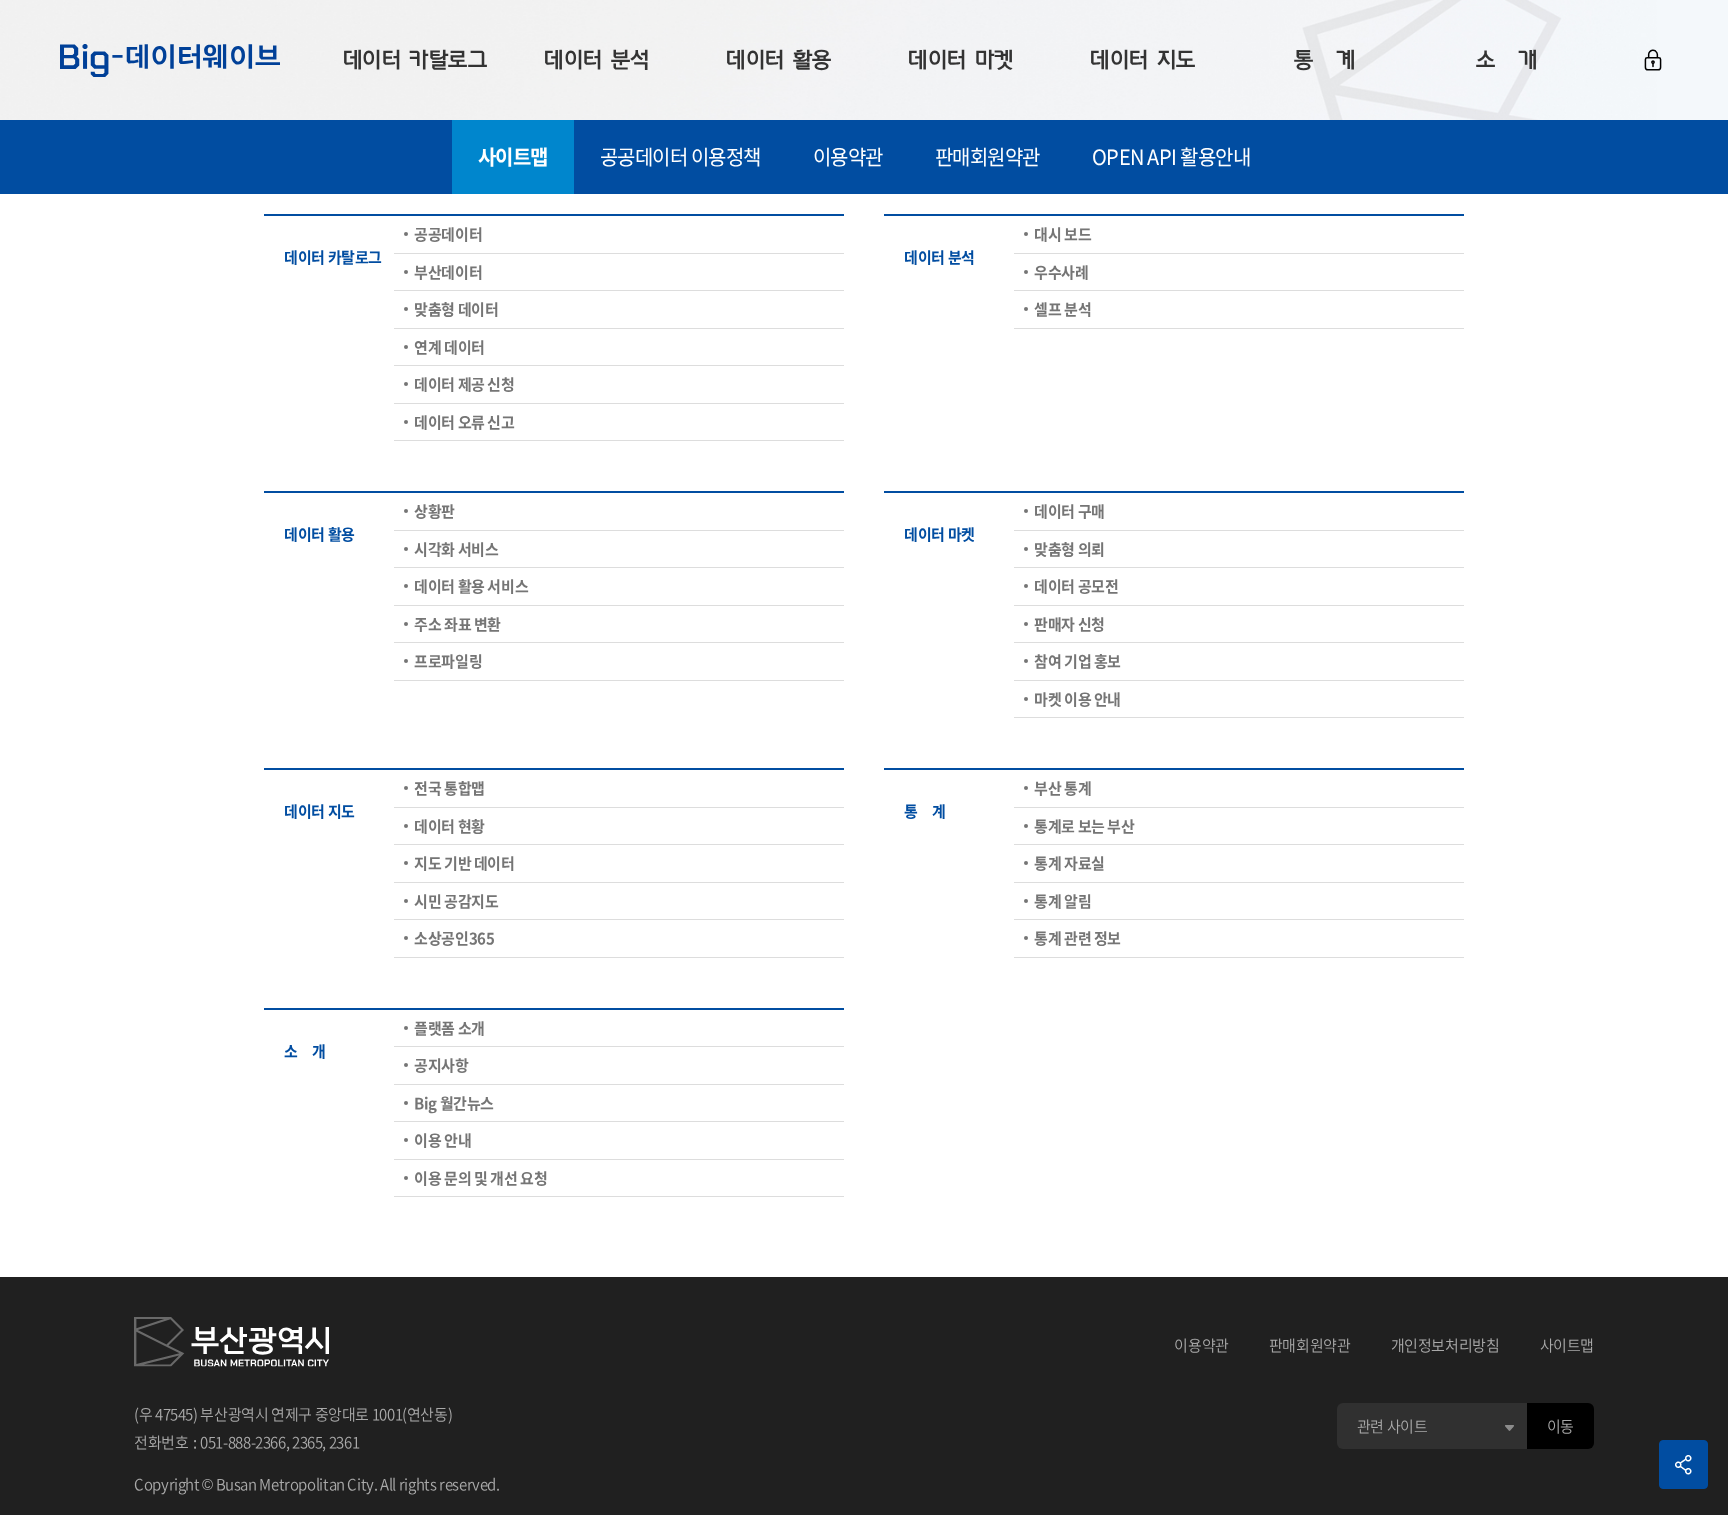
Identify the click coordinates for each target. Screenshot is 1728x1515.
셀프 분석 (1062, 309)
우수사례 (1061, 272)
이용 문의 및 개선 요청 (480, 1178)
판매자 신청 (1069, 624)
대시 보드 (1062, 234)
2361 (344, 1442)
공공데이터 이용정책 (680, 156)
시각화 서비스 (456, 549)
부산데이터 (448, 272)
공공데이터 (448, 234)
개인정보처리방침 (1445, 1345)
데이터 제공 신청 (464, 384)
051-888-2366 (243, 1442)
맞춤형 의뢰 (1069, 549)
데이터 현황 (449, 826)
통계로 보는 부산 (1084, 826)
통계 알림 (1062, 901)
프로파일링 (448, 661)
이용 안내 (442, 1140)
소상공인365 (454, 938)
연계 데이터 (449, 347)
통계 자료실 (1069, 863)
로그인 (1653, 60)
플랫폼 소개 (449, 1028)
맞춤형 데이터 (456, 309)
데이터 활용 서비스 (471, 586)
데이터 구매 (1069, 511)
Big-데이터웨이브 (170, 60)
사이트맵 (513, 156)
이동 (1560, 1426)
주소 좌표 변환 (457, 624)
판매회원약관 (987, 156)
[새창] (231, 1345)
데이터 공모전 (1076, 586)
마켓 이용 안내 (1077, 699)
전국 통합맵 (449, 788)
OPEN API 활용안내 (1171, 156)
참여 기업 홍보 (1077, 661)
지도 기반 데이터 (464, 863)
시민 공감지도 (456, 901)
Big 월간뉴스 (454, 1103)
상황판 (434, 511)
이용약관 (848, 156)
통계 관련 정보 (1077, 938)
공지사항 (441, 1065)
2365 (307, 1442)
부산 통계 (1062, 788)
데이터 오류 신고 (464, 422)
